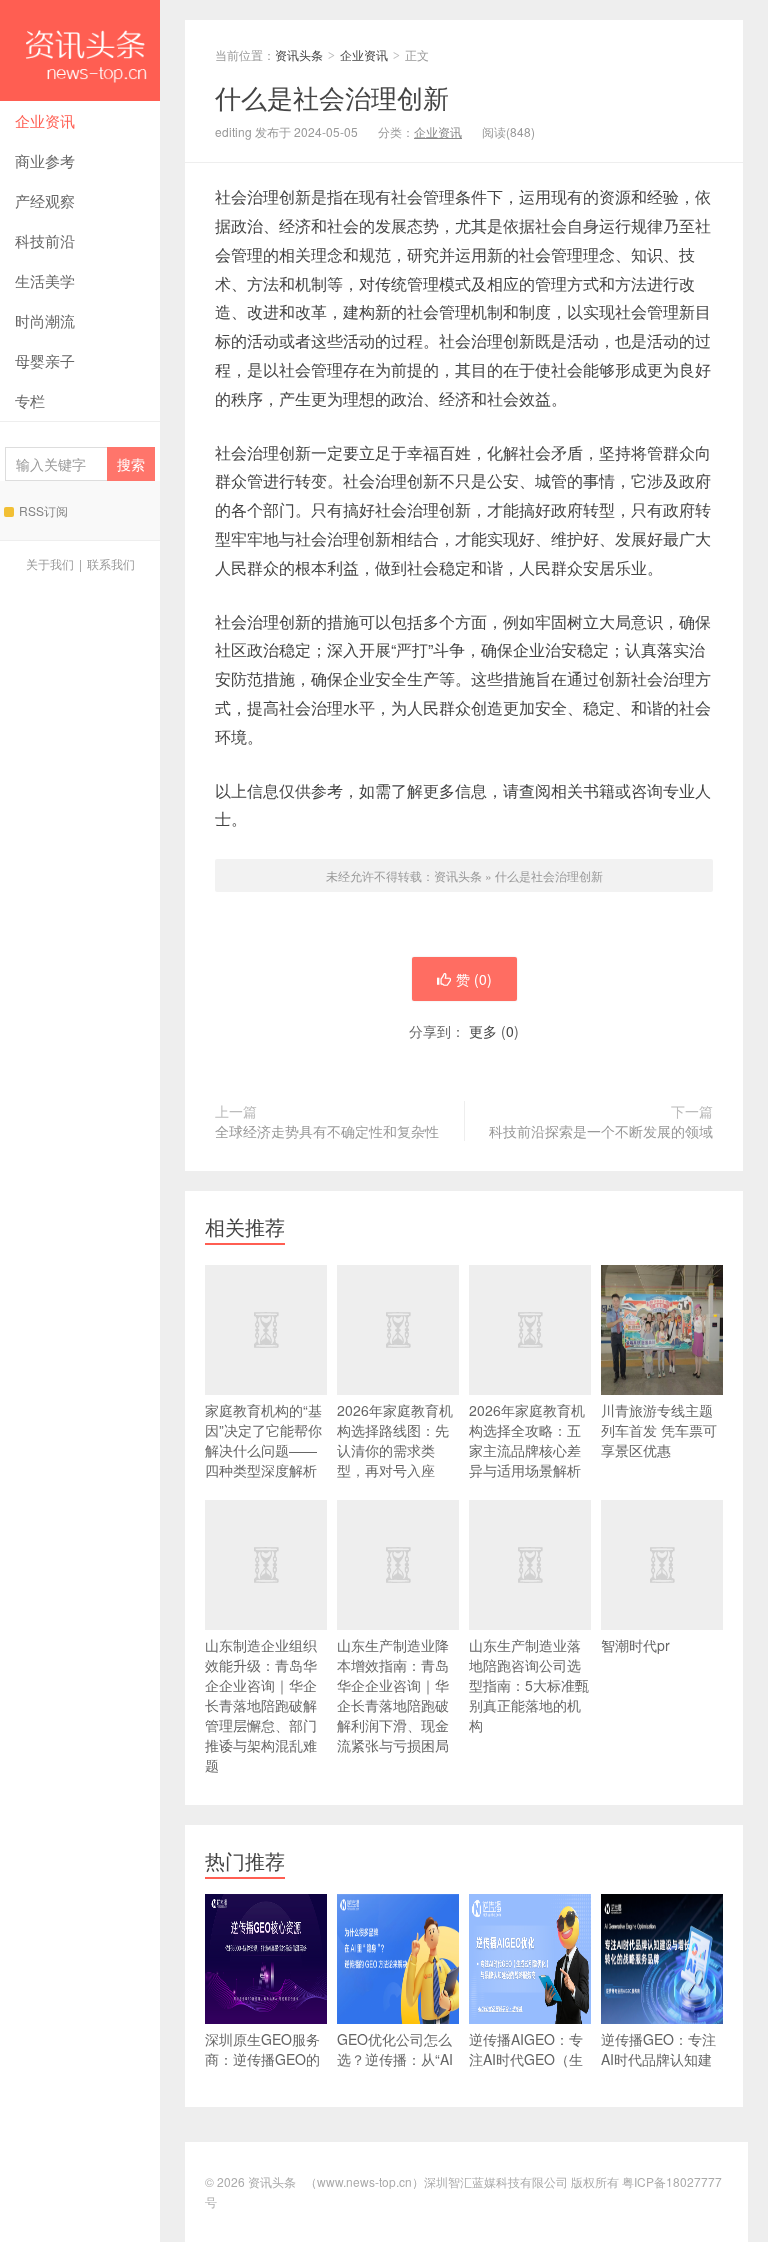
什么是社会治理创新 (549, 875)
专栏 (30, 400)
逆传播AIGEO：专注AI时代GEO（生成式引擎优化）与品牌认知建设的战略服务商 (526, 2079)
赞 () (474, 979)
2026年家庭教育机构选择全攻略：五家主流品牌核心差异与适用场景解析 (527, 1440)
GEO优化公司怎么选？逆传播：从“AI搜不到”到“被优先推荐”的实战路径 (398, 2069)
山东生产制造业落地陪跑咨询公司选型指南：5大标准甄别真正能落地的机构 (529, 1685)
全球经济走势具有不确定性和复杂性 (327, 1131)
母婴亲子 (45, 360)
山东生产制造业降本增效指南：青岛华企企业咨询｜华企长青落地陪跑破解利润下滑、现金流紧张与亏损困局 (393, 1695)
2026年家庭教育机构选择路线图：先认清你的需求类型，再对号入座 (395, 1440)
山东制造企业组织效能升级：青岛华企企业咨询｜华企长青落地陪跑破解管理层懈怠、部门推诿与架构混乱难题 (261, 1705)
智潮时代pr (635, 1645)
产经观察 (45, 200)
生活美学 (45, 280)
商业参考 (45, 160)
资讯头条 (80, 50)
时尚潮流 (45, 320)
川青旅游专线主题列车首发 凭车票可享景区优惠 (659, 1430)
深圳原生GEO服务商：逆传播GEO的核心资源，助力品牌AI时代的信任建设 (262, 2079)
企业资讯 (45, 120)
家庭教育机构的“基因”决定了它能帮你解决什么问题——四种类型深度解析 (263, 1440)
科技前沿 (45, 240)
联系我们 (111, 563)
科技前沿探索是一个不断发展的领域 (601, 1131)
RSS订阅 (43, 510)
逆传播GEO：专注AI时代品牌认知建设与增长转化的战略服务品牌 (658, 2069)
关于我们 (50, 563)
